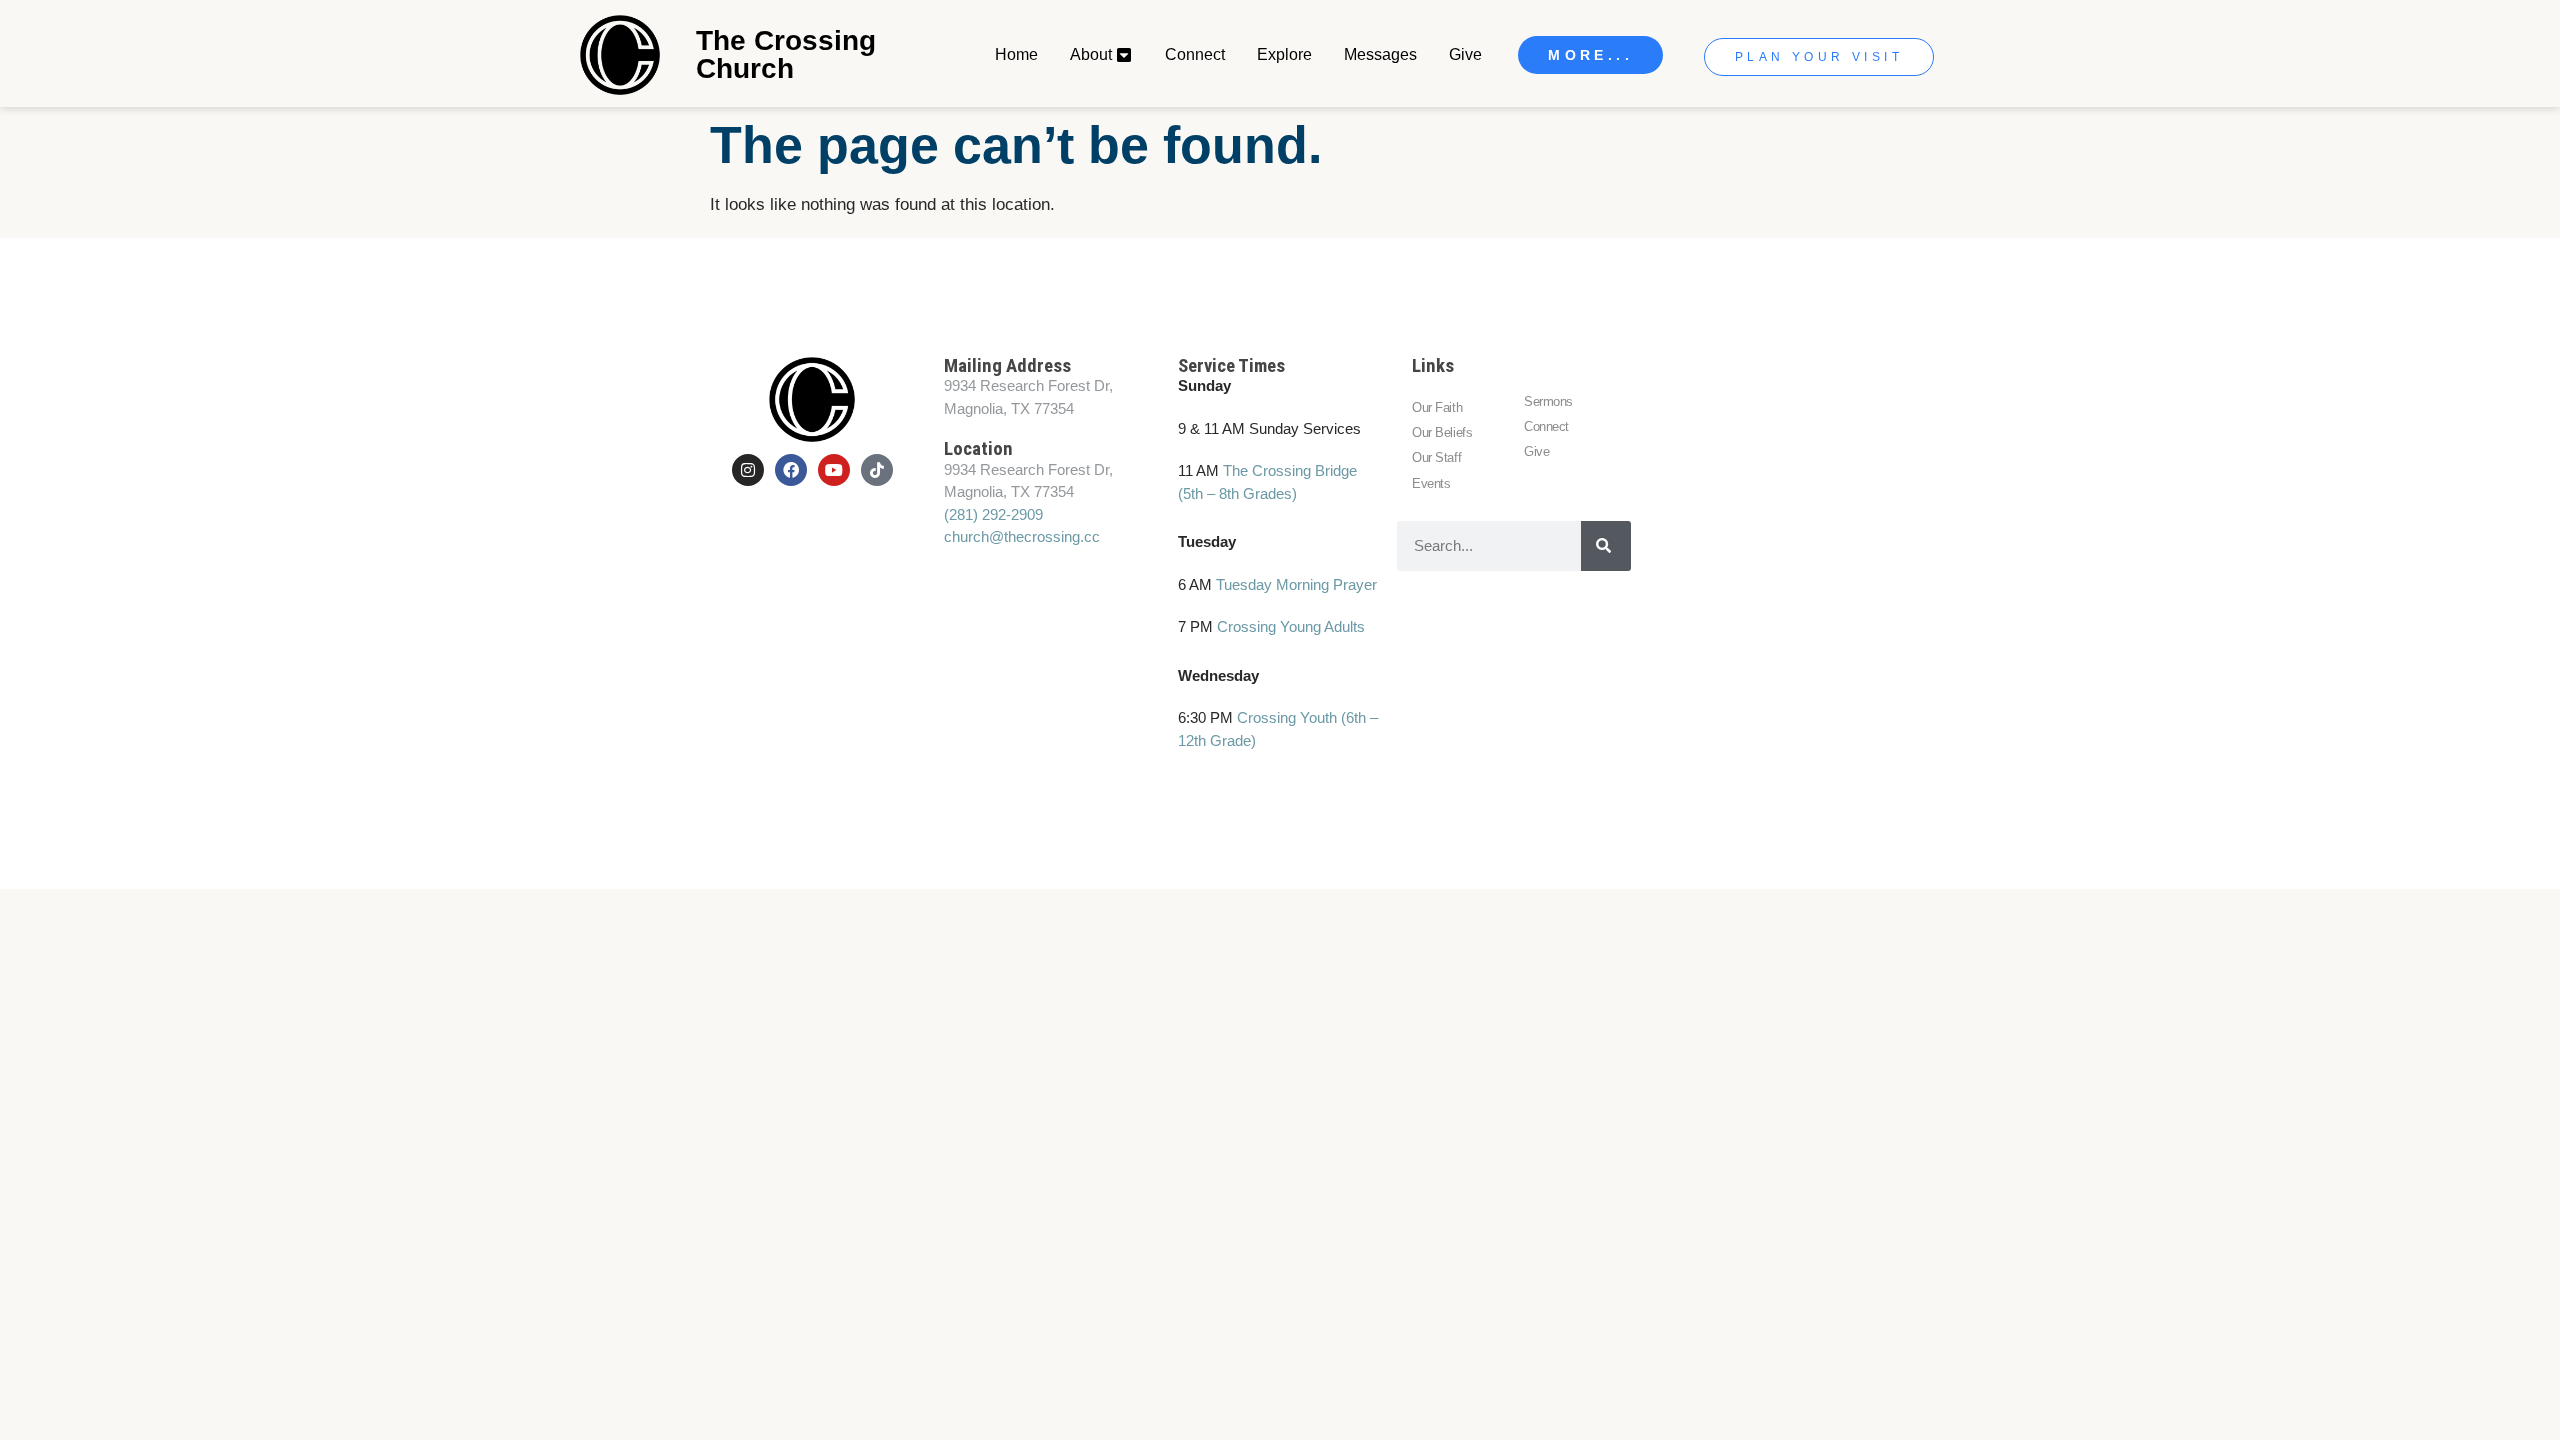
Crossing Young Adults (1291, 626)
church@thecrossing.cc (1022, 536)
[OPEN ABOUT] (1125, 55)
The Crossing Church (786, 54)
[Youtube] (834, 470)
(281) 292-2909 (993, 514)
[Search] (1606, 546)
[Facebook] (791, 470)
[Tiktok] (877, 470)
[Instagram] (748, 470)
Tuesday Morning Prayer (1296, 584)
